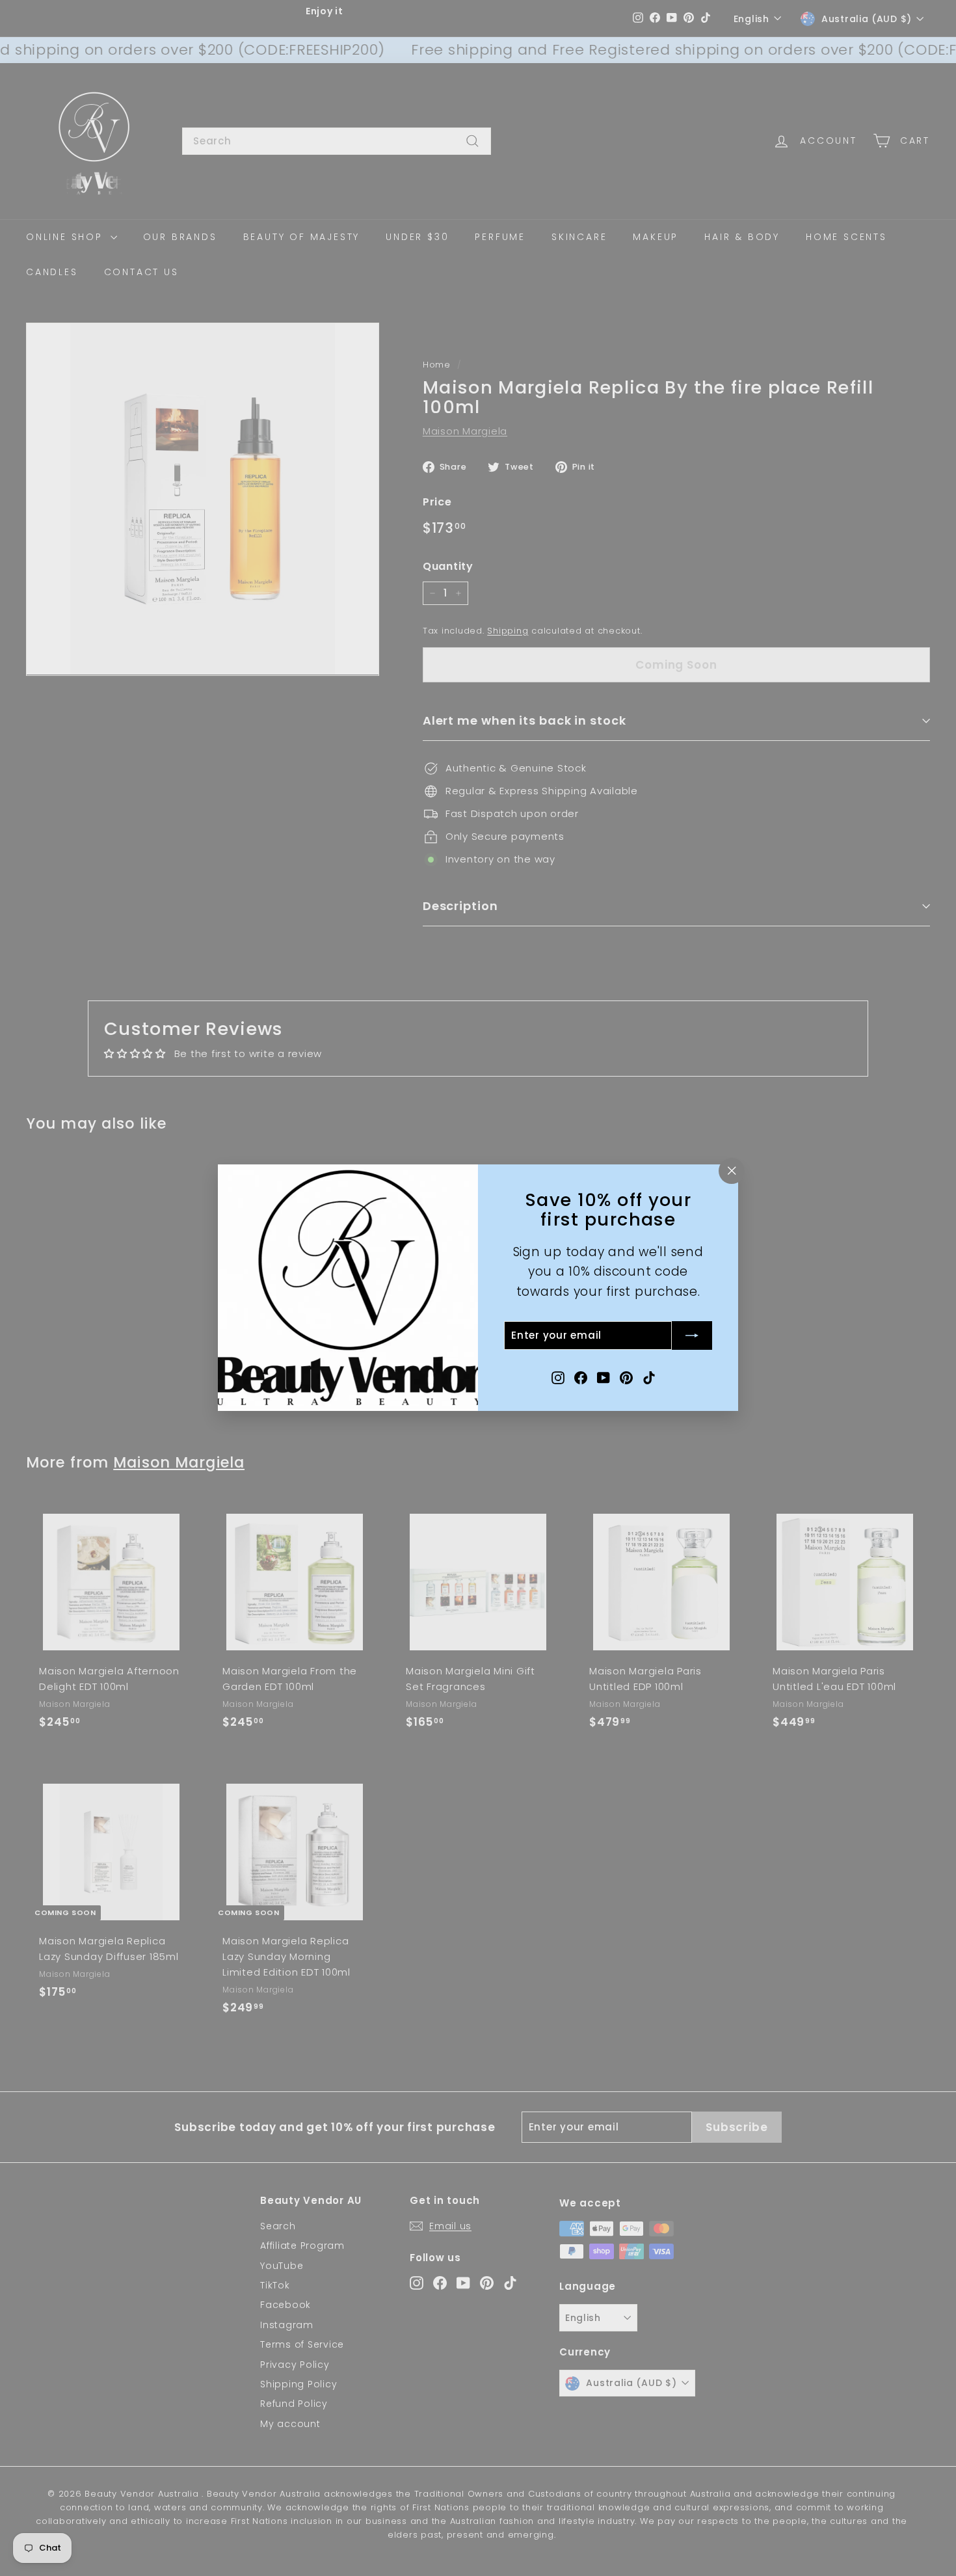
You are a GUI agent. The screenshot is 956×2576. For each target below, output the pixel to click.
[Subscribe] (692, 1336)
